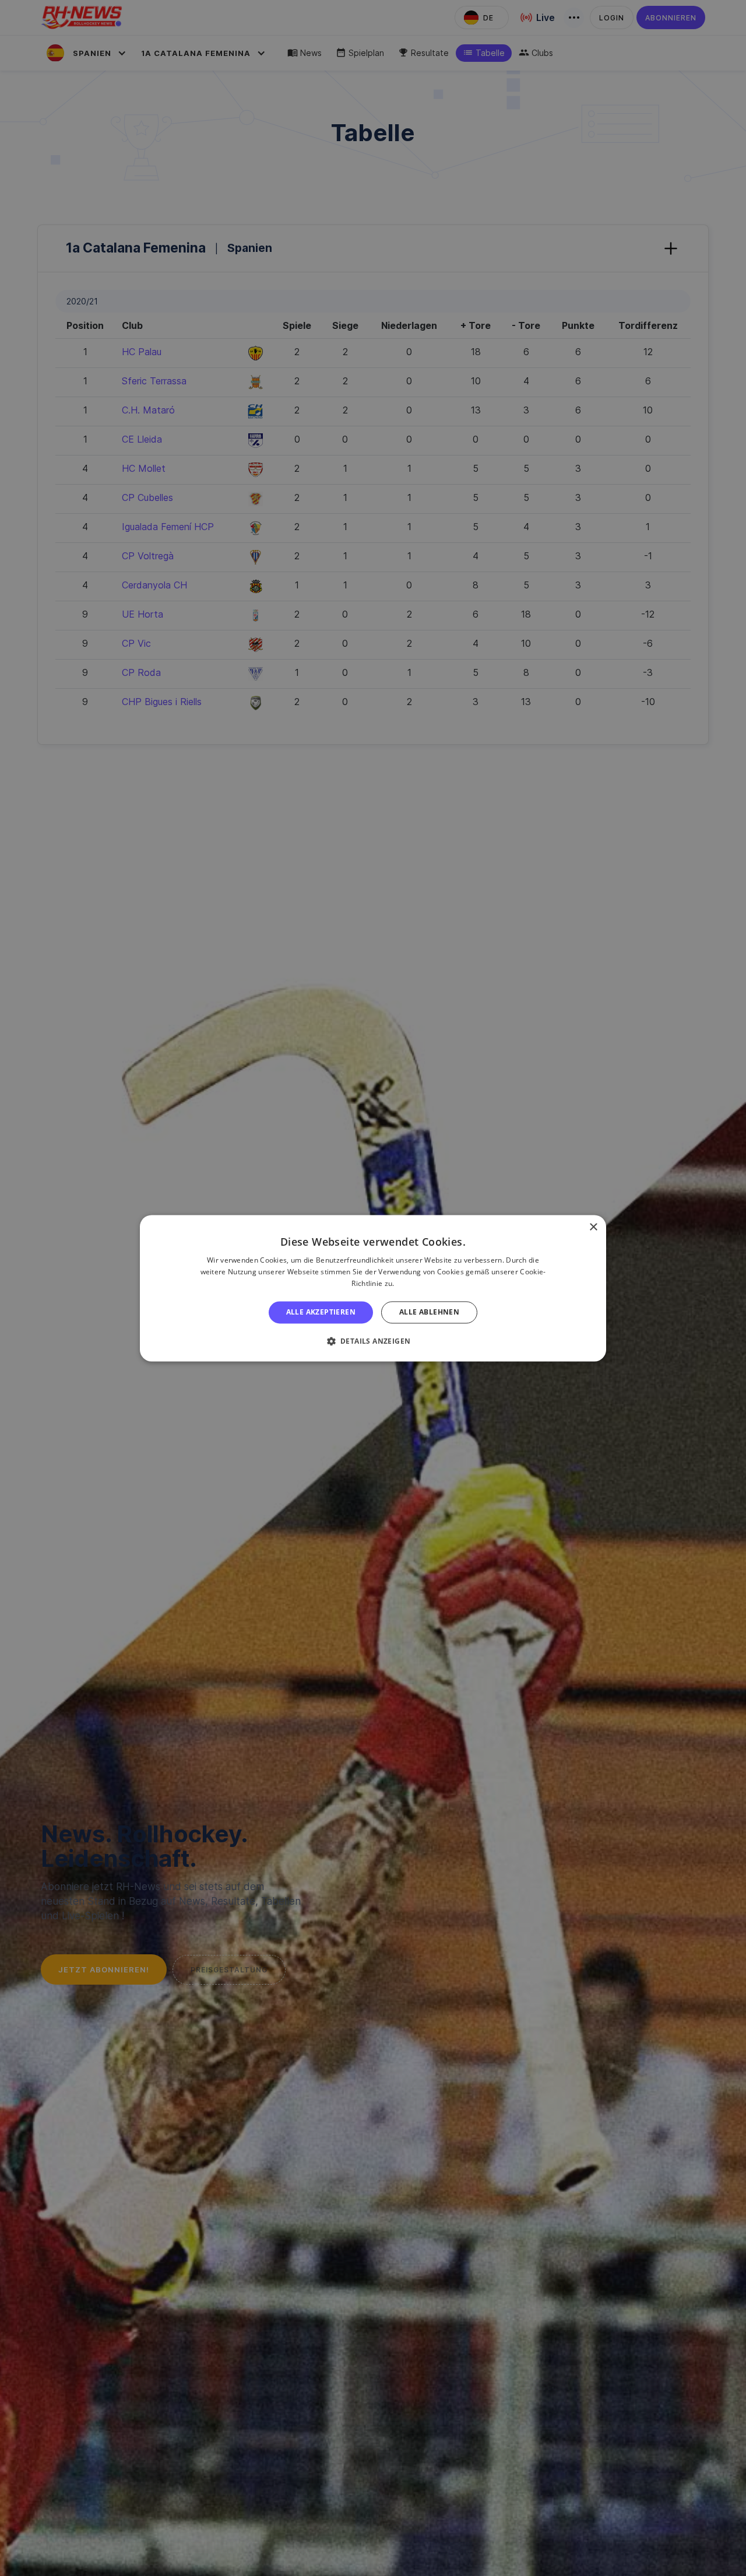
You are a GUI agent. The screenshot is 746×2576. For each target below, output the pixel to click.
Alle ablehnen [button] (429, 1312)
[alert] (373, 1288)
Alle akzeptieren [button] (321, 1312)
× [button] (593, 1227)
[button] (373, 1341)
